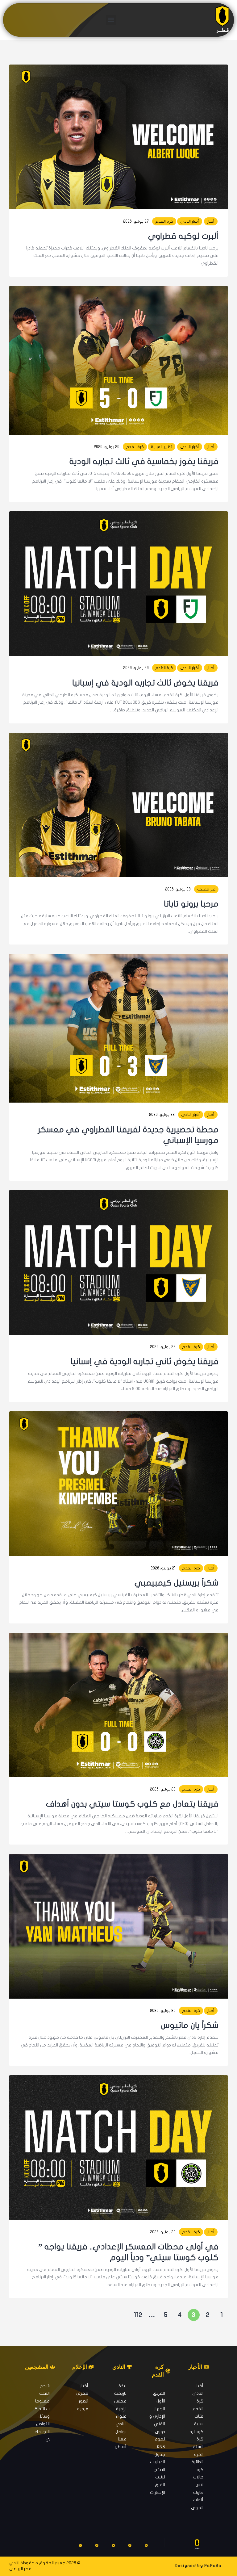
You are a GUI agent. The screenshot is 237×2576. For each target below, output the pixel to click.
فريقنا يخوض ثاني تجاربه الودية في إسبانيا (145, 1361)
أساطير (121, 2447)
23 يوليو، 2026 (178, 889)
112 (137, 2314)
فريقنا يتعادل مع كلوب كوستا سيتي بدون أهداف (132, 1804)
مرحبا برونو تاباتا (191, 904)
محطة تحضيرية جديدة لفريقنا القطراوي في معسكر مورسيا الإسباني (128, 1135)
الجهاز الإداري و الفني (157, 2416)
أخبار (211, 221)
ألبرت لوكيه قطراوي (183, 236)
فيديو (83, 2409)
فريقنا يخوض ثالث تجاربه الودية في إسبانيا (145, 683)
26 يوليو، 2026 (107, 447)
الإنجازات (158, 2492)
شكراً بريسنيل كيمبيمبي (177, 1583)
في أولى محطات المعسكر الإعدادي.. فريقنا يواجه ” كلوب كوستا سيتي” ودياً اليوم (128, 2252)
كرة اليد (196, 2432)
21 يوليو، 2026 (163, 1568)
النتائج (160, 2470)
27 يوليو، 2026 (136, 221)
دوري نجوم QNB (160, 2439)
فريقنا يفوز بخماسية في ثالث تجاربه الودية (144, 461)
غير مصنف (206, 889)
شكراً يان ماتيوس (190, 2025)
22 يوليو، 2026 (162, 1115)
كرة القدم (164, 221)
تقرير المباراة (162, 447)
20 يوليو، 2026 (163, 1789)
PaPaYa (213, 2566)
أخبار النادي (190, 221)
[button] (111, 20)
